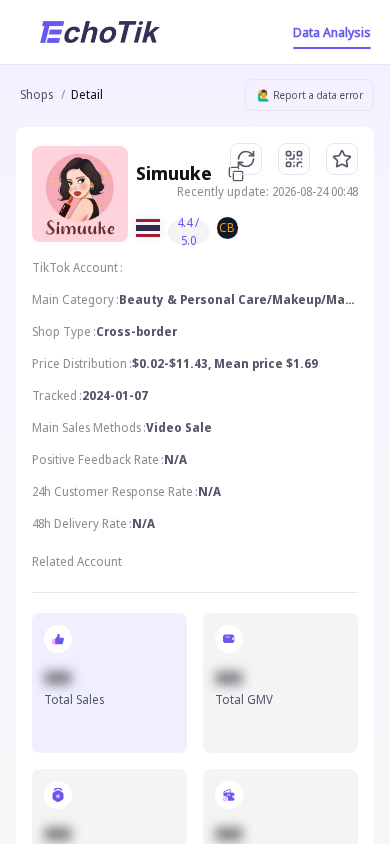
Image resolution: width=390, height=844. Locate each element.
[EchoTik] (100, 32)
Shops (36, 94)
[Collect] (342, 159)
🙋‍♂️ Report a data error (310, 95)
